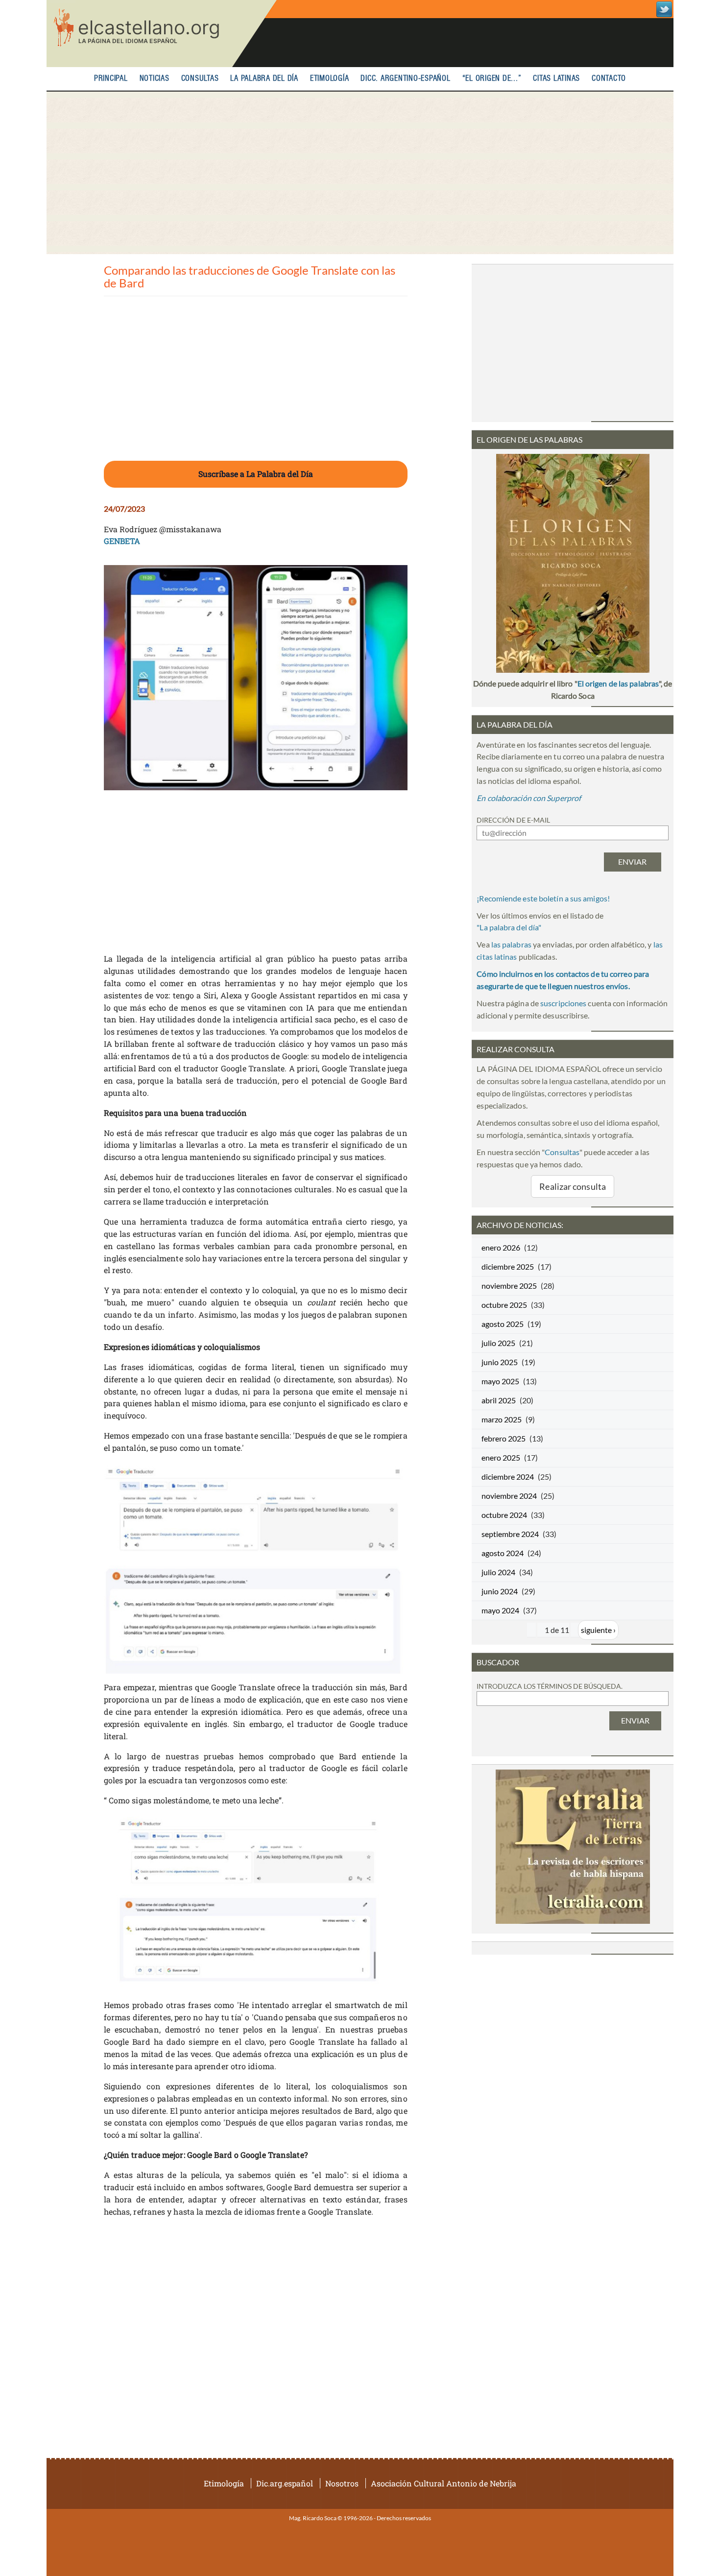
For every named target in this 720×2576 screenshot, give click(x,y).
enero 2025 (501, 1457)
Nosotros (342, 2483)
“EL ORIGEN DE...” (492, 79)
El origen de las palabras (618, 683)
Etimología (330, 79)
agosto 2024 (503, 1553)
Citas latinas (556, 79)
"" (509, 927)
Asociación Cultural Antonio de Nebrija (444, 2483)
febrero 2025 (504, 1438)
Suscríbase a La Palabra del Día (256, 474)
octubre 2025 (504, 1305)
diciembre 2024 (508, 1477)
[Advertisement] (360, 173)
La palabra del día (264, 79)
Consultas (200, 79)
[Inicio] (162, 34)
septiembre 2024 (510, 1534)
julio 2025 (498, 1343)
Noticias (155, 79)
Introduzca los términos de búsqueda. (550, 1686)
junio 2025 (500, 1362)
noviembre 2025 (509, 1286)
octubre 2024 (504, 1515)
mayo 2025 (500, 1381)
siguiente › (598, 1630)
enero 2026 (501, 1247)
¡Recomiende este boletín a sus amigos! (543, 898)
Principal (111, 79)
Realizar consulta (573, 1186)
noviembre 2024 (509, 1496)
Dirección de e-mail (513, 820)
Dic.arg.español (285, 2483)
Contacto (609, 79)
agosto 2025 (503, 1324)
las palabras (511, 944)
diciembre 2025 (508, 1266)
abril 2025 (499, 1400)
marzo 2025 (502, 1419)
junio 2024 (500, 1591)
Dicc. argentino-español (405, 79)
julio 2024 (498, 1572)
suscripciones (563, 1003)
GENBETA (122, 541)
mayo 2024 (500, 1610)
